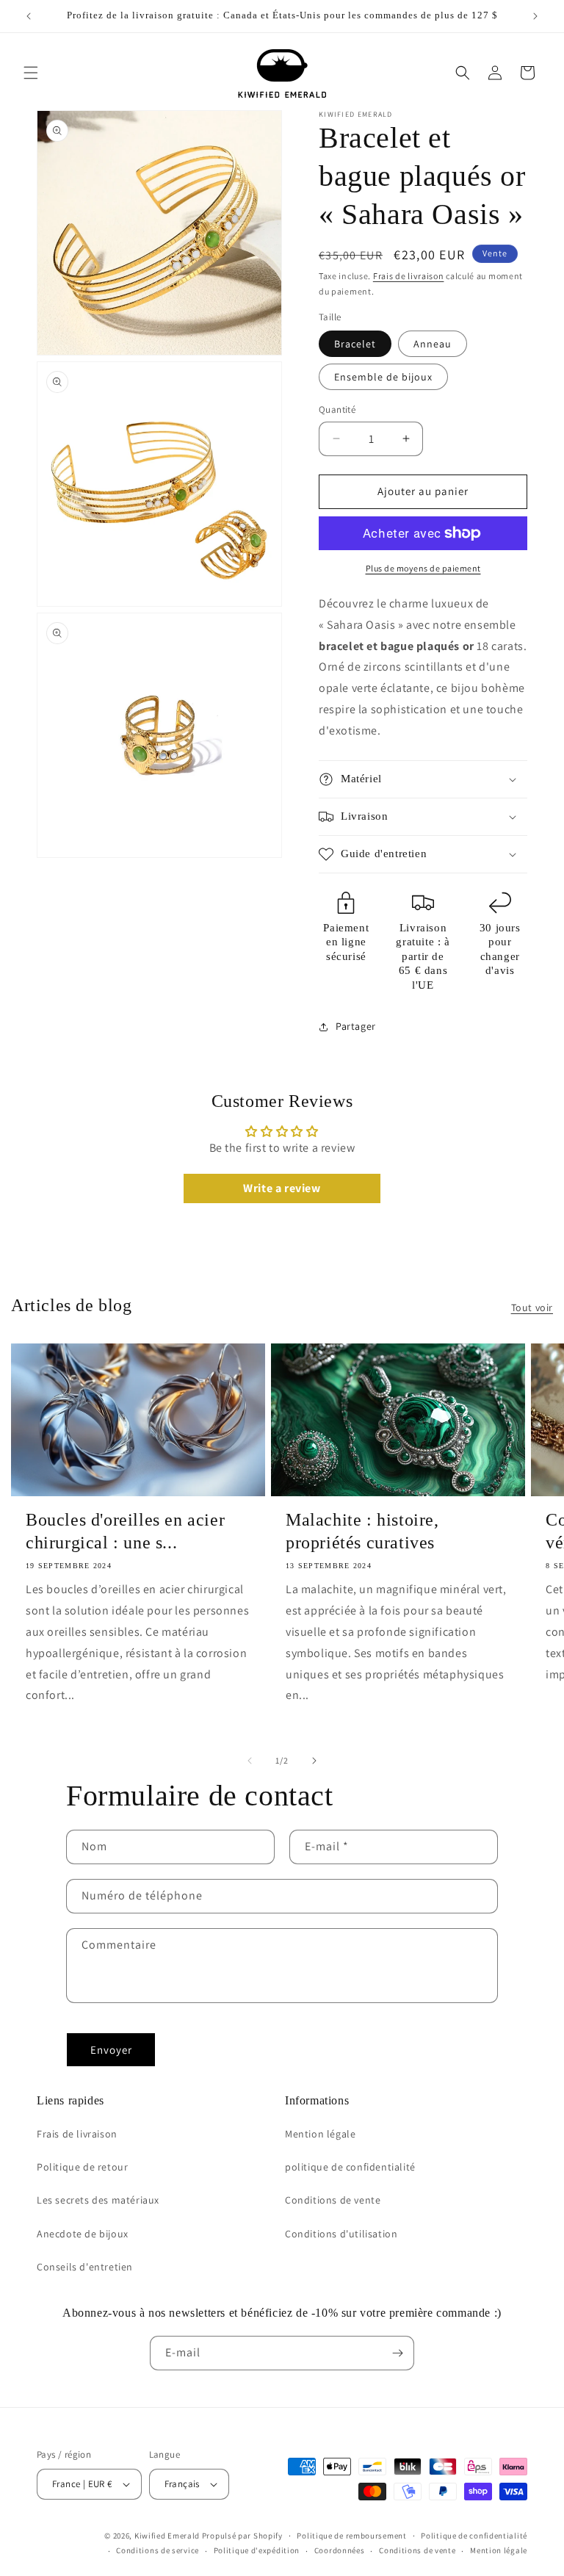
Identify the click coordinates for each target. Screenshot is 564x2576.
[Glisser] (250, 1761)
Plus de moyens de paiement (423, 568)
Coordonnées (340, 2550)
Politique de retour (82, 2167)
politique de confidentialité (350, 2167)
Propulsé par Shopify (242, 2536)
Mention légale (320, 2134)
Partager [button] (356, 1026)
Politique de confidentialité (474, 2536)
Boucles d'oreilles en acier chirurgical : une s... (125, 1531)
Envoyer (111, 2050)
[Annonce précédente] (29, 16)
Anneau (433, 344)
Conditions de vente (333, 2200)
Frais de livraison (409, 276)
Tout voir (532, 1307)
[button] (31, 73)
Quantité (337, 410)
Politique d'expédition (257, 2550)
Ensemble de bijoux (383, 377)
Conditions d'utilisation (341, 2234)
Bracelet (355, 344)
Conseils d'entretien (85, 2267)
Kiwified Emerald (167, 2536)
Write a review (282, 1188)
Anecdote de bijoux (83, 2234)
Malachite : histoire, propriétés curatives (362, 1531)
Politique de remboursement (351, 2536)
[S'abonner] (397, 2353)
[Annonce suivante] (535, 16)
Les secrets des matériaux (98, 2200)
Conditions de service (158, 2550)
